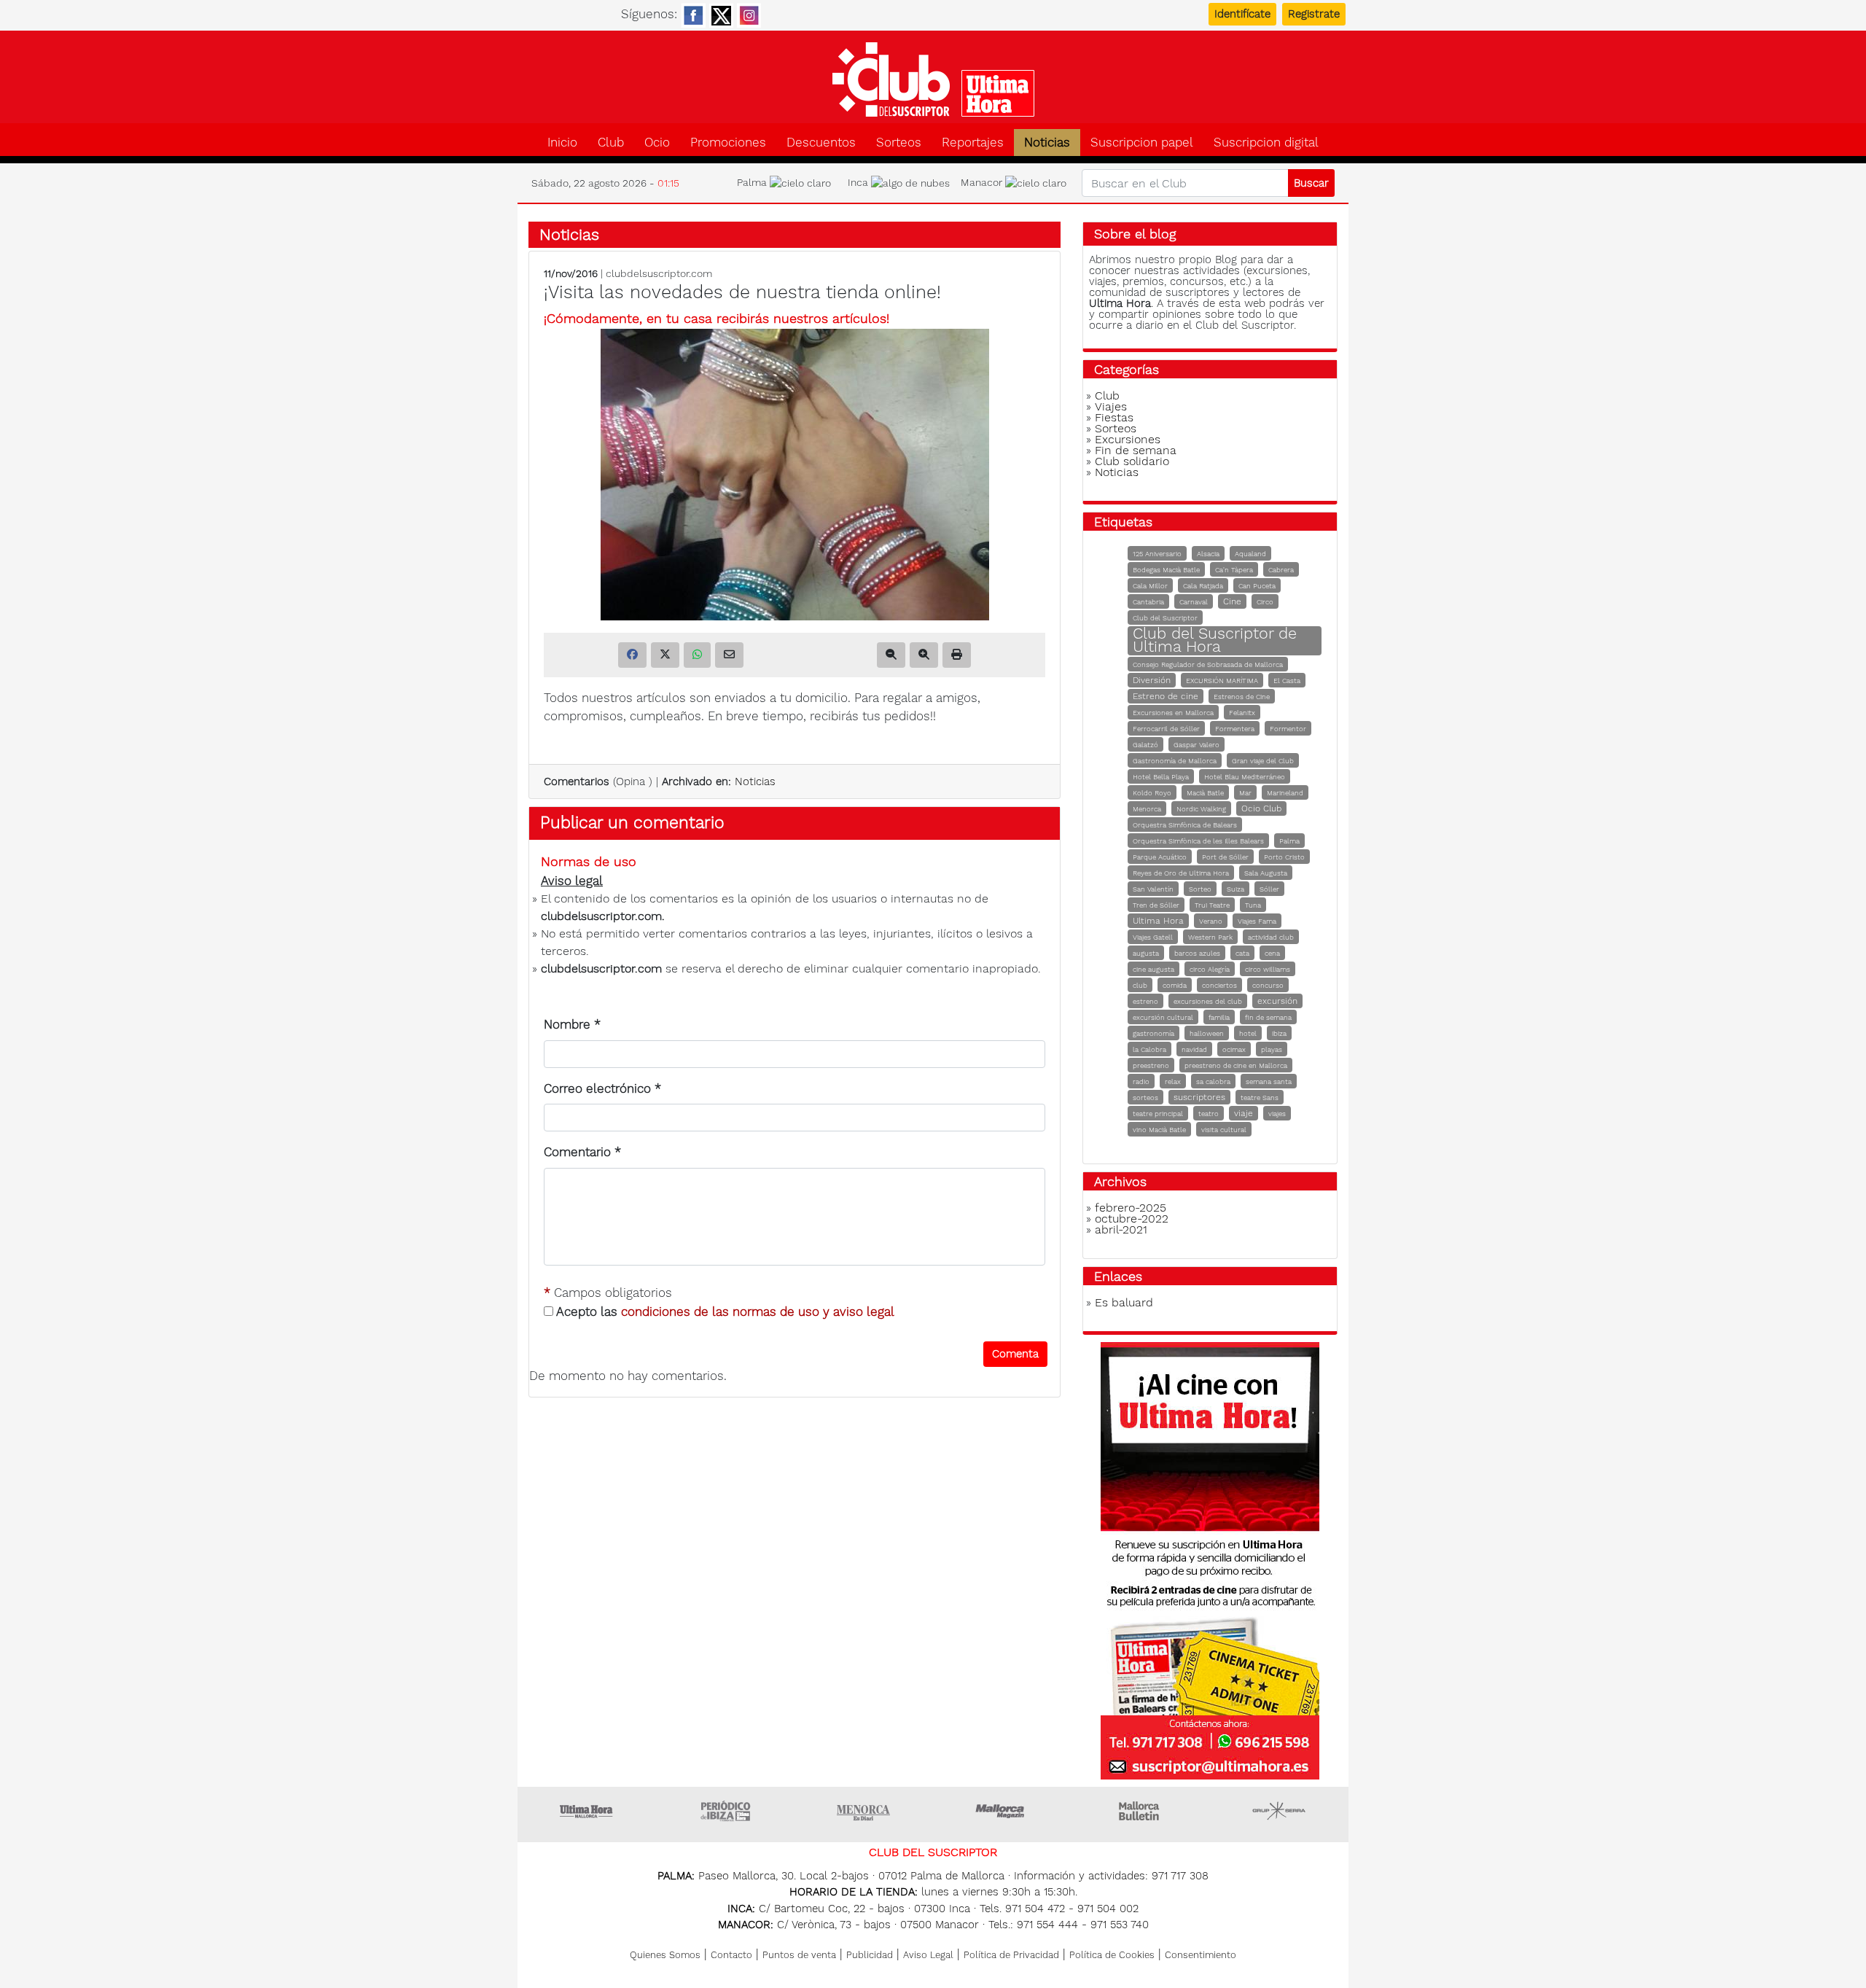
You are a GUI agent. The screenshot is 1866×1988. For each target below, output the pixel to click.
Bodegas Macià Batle (1166, 570)
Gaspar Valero (1196, 745)
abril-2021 (1121, 1229)
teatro (1209, 1114)
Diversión (1152, 680)
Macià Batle (1205, 793)
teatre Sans (1260, 1098)
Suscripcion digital (1266, 143)
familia (1219, 1017)
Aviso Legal (928, 1955)
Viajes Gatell (1153, 937)
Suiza (1235, 889)
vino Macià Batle (1159, 1130)
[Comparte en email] (729, 655)
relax (1173, 1081)
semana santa (1269, 1081)
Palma (1289, 841)
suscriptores (1199, 1097)
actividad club (1271, 937)
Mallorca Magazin (1002, 1811)
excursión (1277, 1001)
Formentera (1235, 729)
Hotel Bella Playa (1161, 777)
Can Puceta (1257, 586)
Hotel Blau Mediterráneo (1245, 777)
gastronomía (1153, 1033)
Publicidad (870, 1955)
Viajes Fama (1257, 921)
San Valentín (1153, 889)
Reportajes (973, 143)
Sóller (1269, 889)
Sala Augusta (1266, 873)
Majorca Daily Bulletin (1141, 1811)
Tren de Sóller (1156, 905)
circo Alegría (1210, 969)
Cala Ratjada (1203, 586)
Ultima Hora (1158, 921)
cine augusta (1153, 969)
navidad (1194, 1049)
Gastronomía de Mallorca (1175, 761)
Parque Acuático (1160, 857)
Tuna (1253, 905)
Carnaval (1194, 602)
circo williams (1268, 969)
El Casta (1287, 681)
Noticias (1047, 143)
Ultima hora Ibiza (725, 1811)
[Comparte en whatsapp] (697, 655)
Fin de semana (1136, 450)
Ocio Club (1261, 808)
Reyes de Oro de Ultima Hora (1181, 873)
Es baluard (1124, 1302)
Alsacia (1208, 554)
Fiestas (1114, 417)
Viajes (1111, 406)
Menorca (1147, 809)
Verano (1211, 921)
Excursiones (1128, 439)
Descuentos (821, 143)
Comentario (582, 1152)
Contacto (731, 1955)
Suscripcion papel (1142, 143)
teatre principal (1158, 1114)
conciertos (1219, 985)
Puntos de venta (799, 1955)
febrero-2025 (1131, 1208)
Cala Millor (1150, 586)
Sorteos (899, 143)
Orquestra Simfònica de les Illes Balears (1198, 841)
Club (611, 143)
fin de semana (1268, 1017)
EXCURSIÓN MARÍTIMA (1222, 681)
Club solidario (1132, 461)
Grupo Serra (1279, 1811)
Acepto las (724, 1311)
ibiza (1279, 1033)
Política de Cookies (1112, 1955)
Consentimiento (1201, 1955)
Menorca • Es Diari (864, 1811)
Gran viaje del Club (1263, 761)
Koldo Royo (1152, 793)
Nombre (572, 1024)
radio (1141, 1081)
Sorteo (1200, 889)
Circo (1265, 602)
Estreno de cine (1166, 696)
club (1140, 985)
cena (1272, 953)
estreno (1145, 1001)
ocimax (1234, 1049)
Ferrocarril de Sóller (1166, 729)
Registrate (1314, 14)
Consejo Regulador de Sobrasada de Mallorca (1208, 664)
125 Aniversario (1157, 554)
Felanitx (1242, 713)
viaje (1244, 1113)
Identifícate (1242, 14)
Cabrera (1281, 570)
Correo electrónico (602, 1088)
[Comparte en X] (665, 655)
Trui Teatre (1212, 905)
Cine (1232, 601)
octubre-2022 (1132, 1219)
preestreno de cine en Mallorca (1236, 1065)
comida (1175, 985)
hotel (1248, 1033)
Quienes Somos (665, 1955)
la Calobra (1149, 1049)
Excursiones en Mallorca (1173, 713)
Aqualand (1250, 554)
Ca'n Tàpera (1234, 570)
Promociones (728, 143)
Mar (1245, 793)
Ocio (657, 143)
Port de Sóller (1225, 857)
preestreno (1151, 1065)
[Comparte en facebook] (632, 655)
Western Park (1210, 937)
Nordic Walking (1201, 809)
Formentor (1288, 729)
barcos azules (1197, 953)
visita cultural (1224, 1130)
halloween (1207, 1033)
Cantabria (1148, 602)
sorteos (1145, 1098)
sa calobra (1213, 1081)
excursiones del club (1208, 1001)
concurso (1268, 985)
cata (1242, 953)
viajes (1277, 1114)
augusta (1146, 953)
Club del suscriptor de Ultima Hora (933, 79)
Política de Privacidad (1011, 1955)
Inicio (562, 143)
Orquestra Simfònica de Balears (1185, 825)
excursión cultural (1163, 1017)
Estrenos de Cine (1242, 697)
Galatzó (1145, 745)
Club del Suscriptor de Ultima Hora (1215, 640)
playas (1272, 1049)
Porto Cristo (1284, 857)
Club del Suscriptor (1165, 618)
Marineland (1285, 793)
